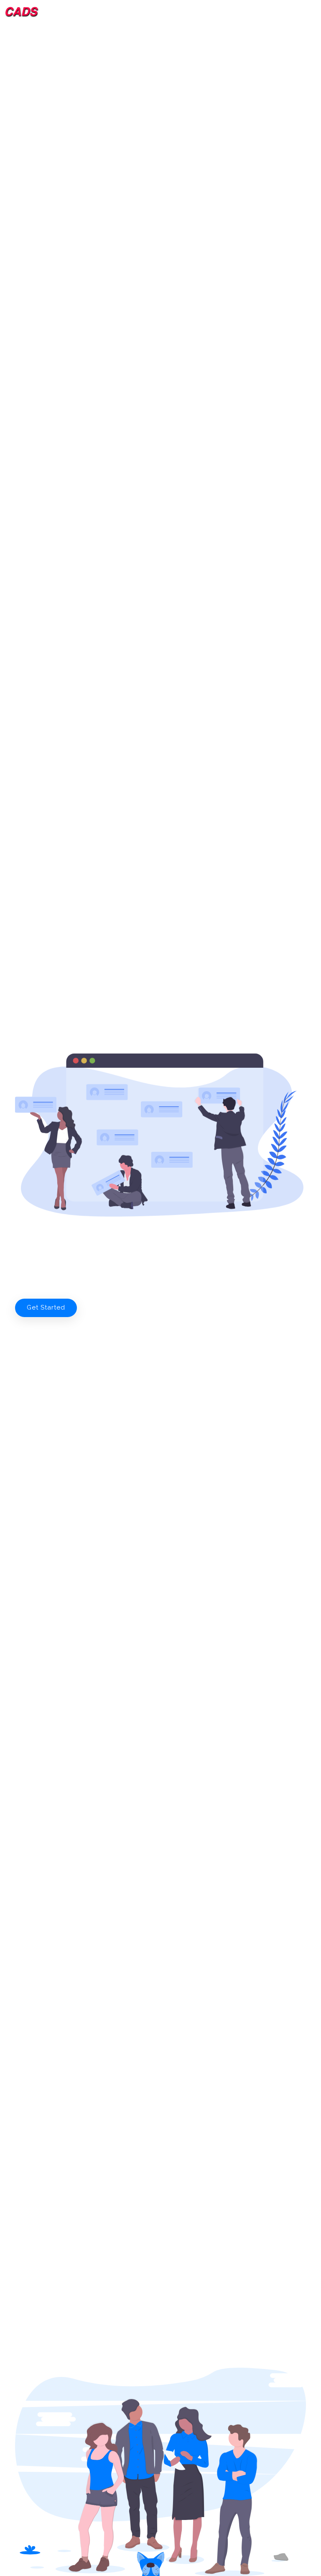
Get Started (46, 1307)
